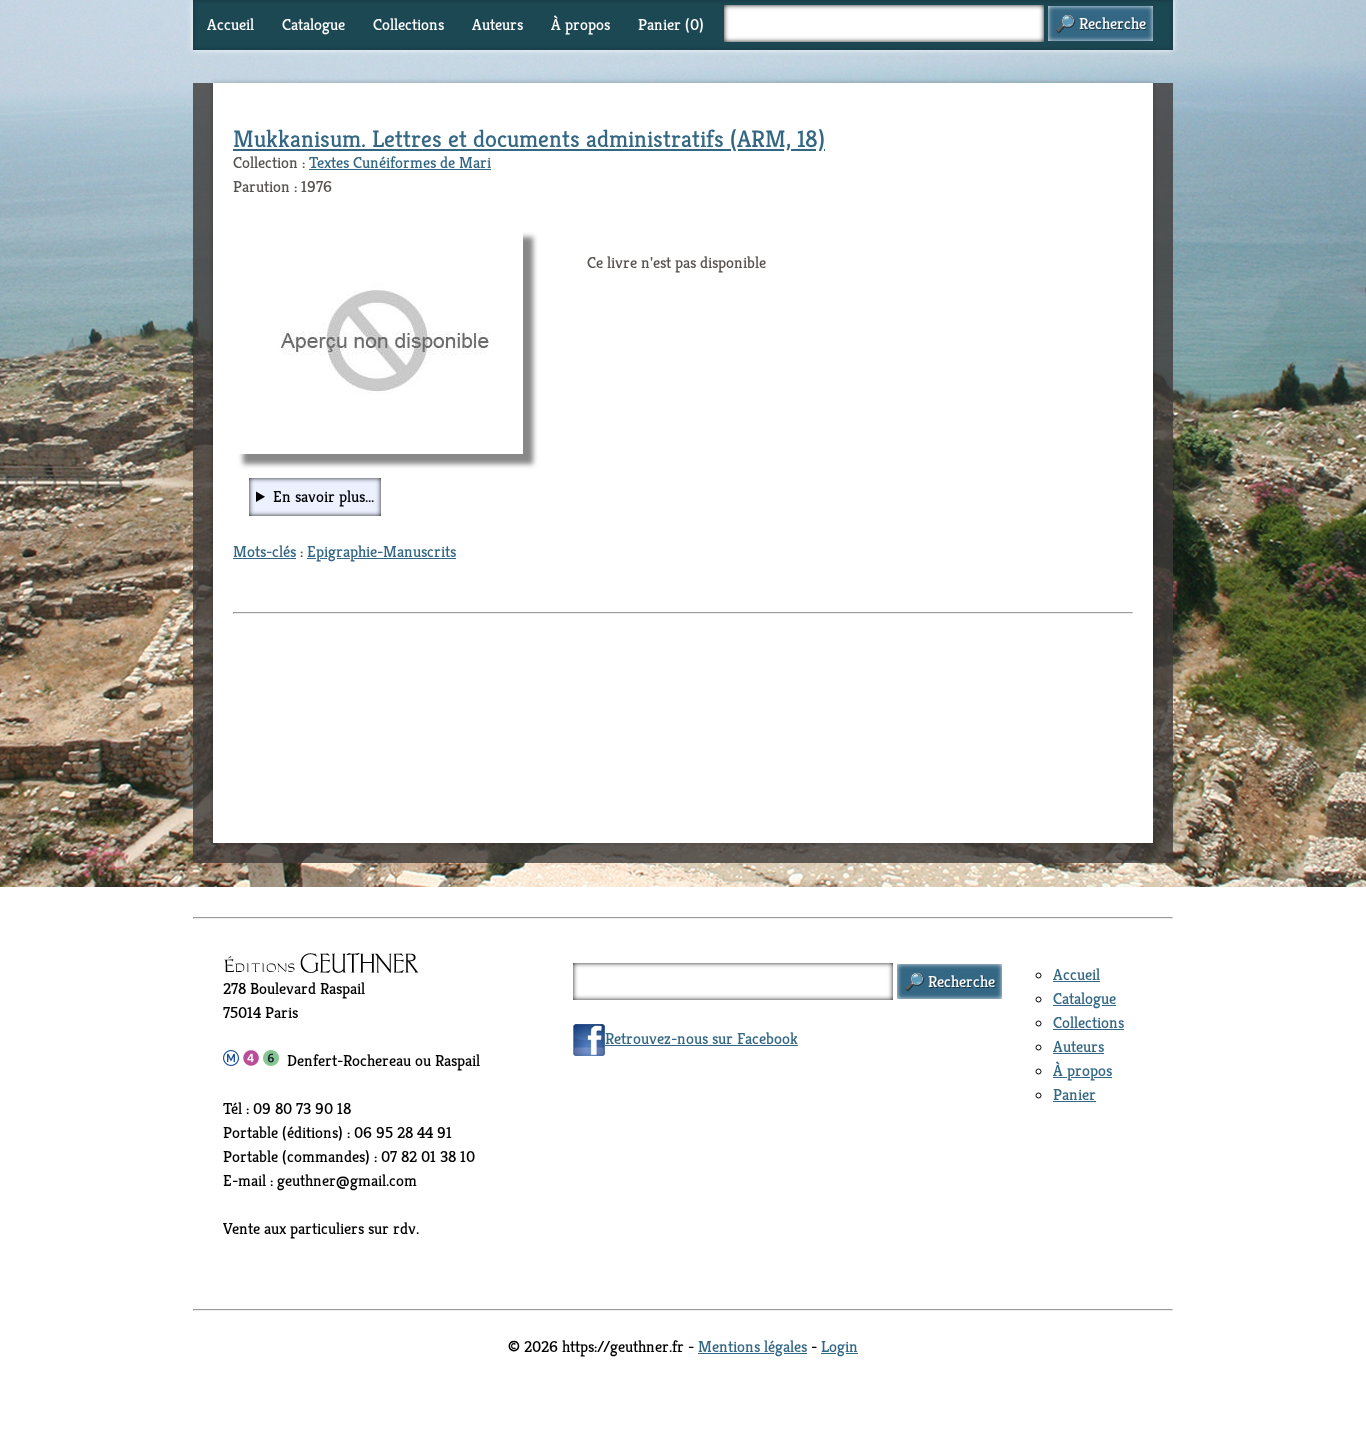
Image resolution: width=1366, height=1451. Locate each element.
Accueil (230, 24)
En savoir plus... (323, 496)
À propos (580, 24)
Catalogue (313, 24)
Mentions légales (752, 1346)
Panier (1074, 1094)
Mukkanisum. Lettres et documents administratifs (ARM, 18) (529, 139)
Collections (408, 24)
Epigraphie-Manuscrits (381, 551)
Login (839, 1346)
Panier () (671, 24)
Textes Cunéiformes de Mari (400, 162)
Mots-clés (264, 551)
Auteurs (497, 24)
